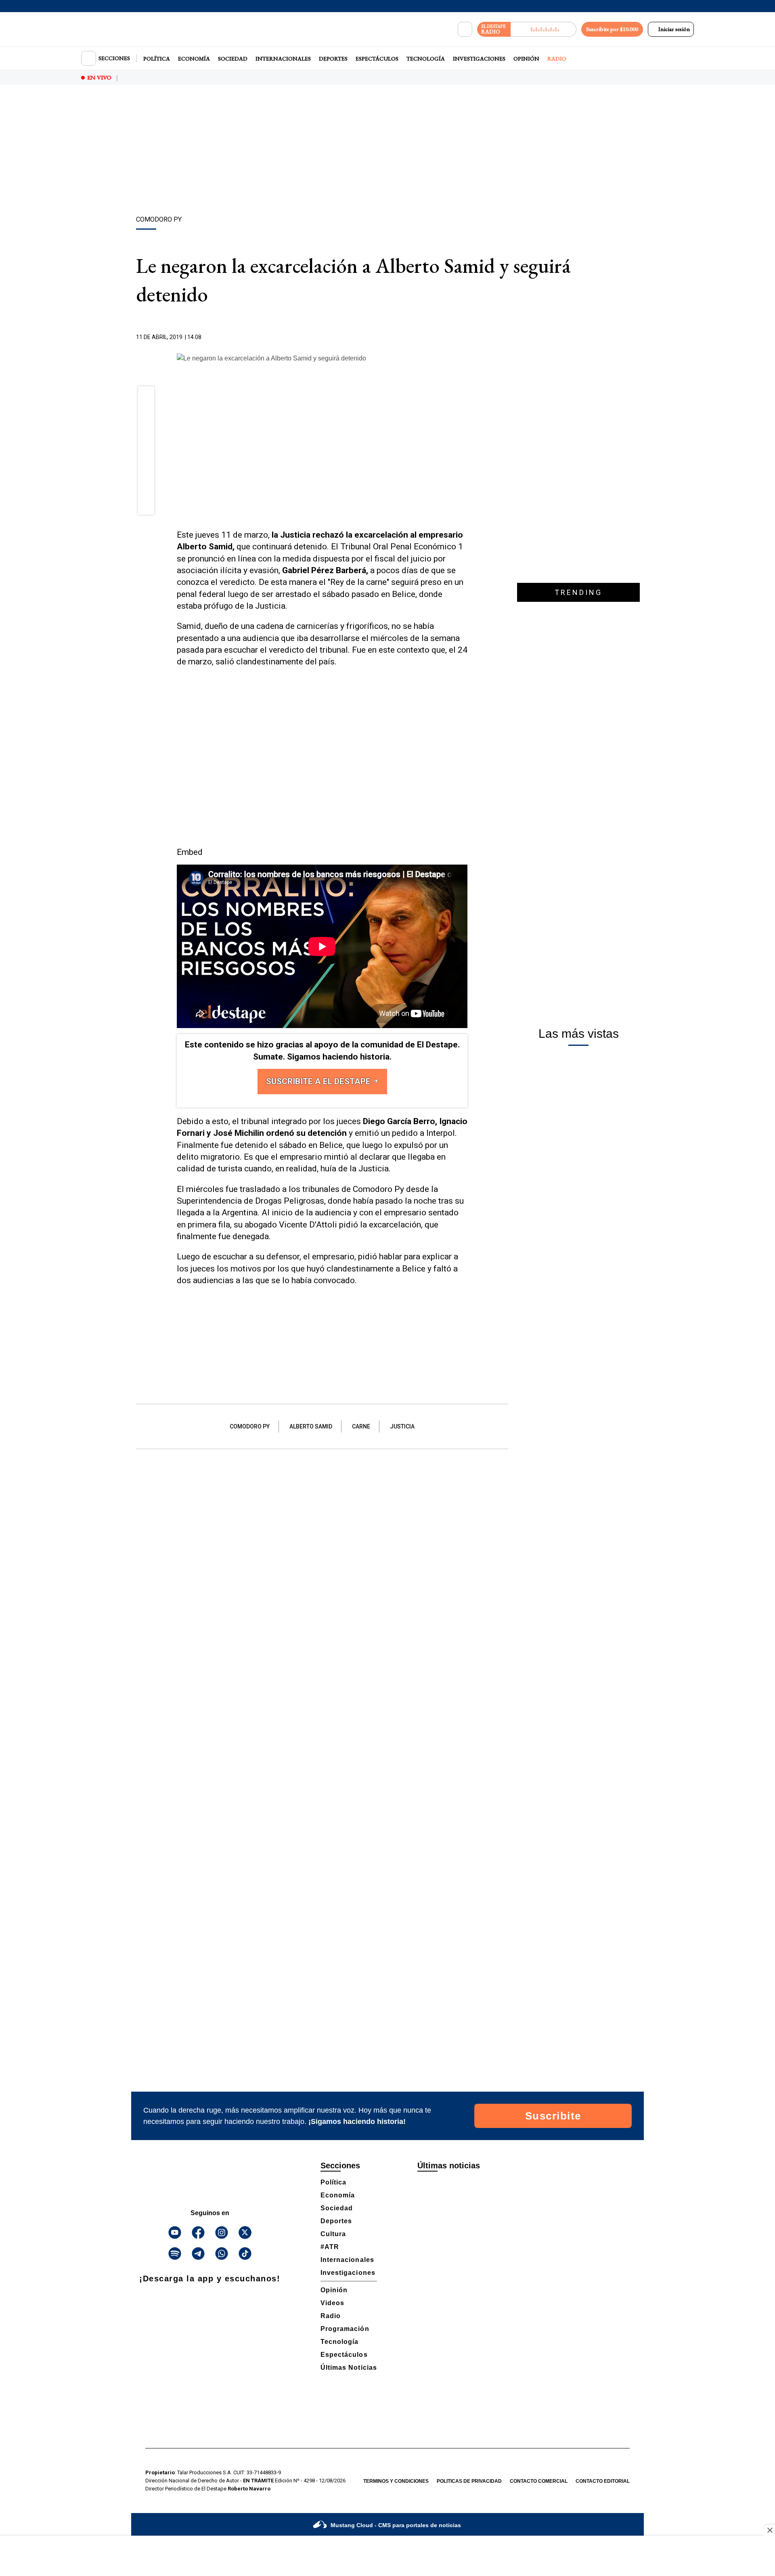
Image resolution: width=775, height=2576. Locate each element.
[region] (387, 151)
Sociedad (233, 59)
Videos (332, 2303)
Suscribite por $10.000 (612, 29)
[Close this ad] (769, 2530)
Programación (345, 2329)
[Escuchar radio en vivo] (544, 29)
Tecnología (426, 59)
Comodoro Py (250, 1426)
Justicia (402, 1426)
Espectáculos (377, 59)
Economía (194, 59)
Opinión (526, 59)
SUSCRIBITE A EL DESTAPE (319, 1081)
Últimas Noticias (349, 2368)
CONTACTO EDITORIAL (603, 2481)
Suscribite (553, 2116)
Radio (557, 59)
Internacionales (283, 59)
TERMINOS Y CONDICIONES (396, 2481)
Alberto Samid (311, 1426)
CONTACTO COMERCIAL (539, 2481)
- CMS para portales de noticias (396, 2525)
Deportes (333, 59)
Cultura (333, 2234)
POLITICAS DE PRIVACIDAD (469, 2481)
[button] (146, 397)
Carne (361, 1426)
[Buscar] (465, 29)
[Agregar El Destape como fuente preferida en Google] (465, 337)
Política (157, 59)
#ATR (330, 2247)
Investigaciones (479, 59)
